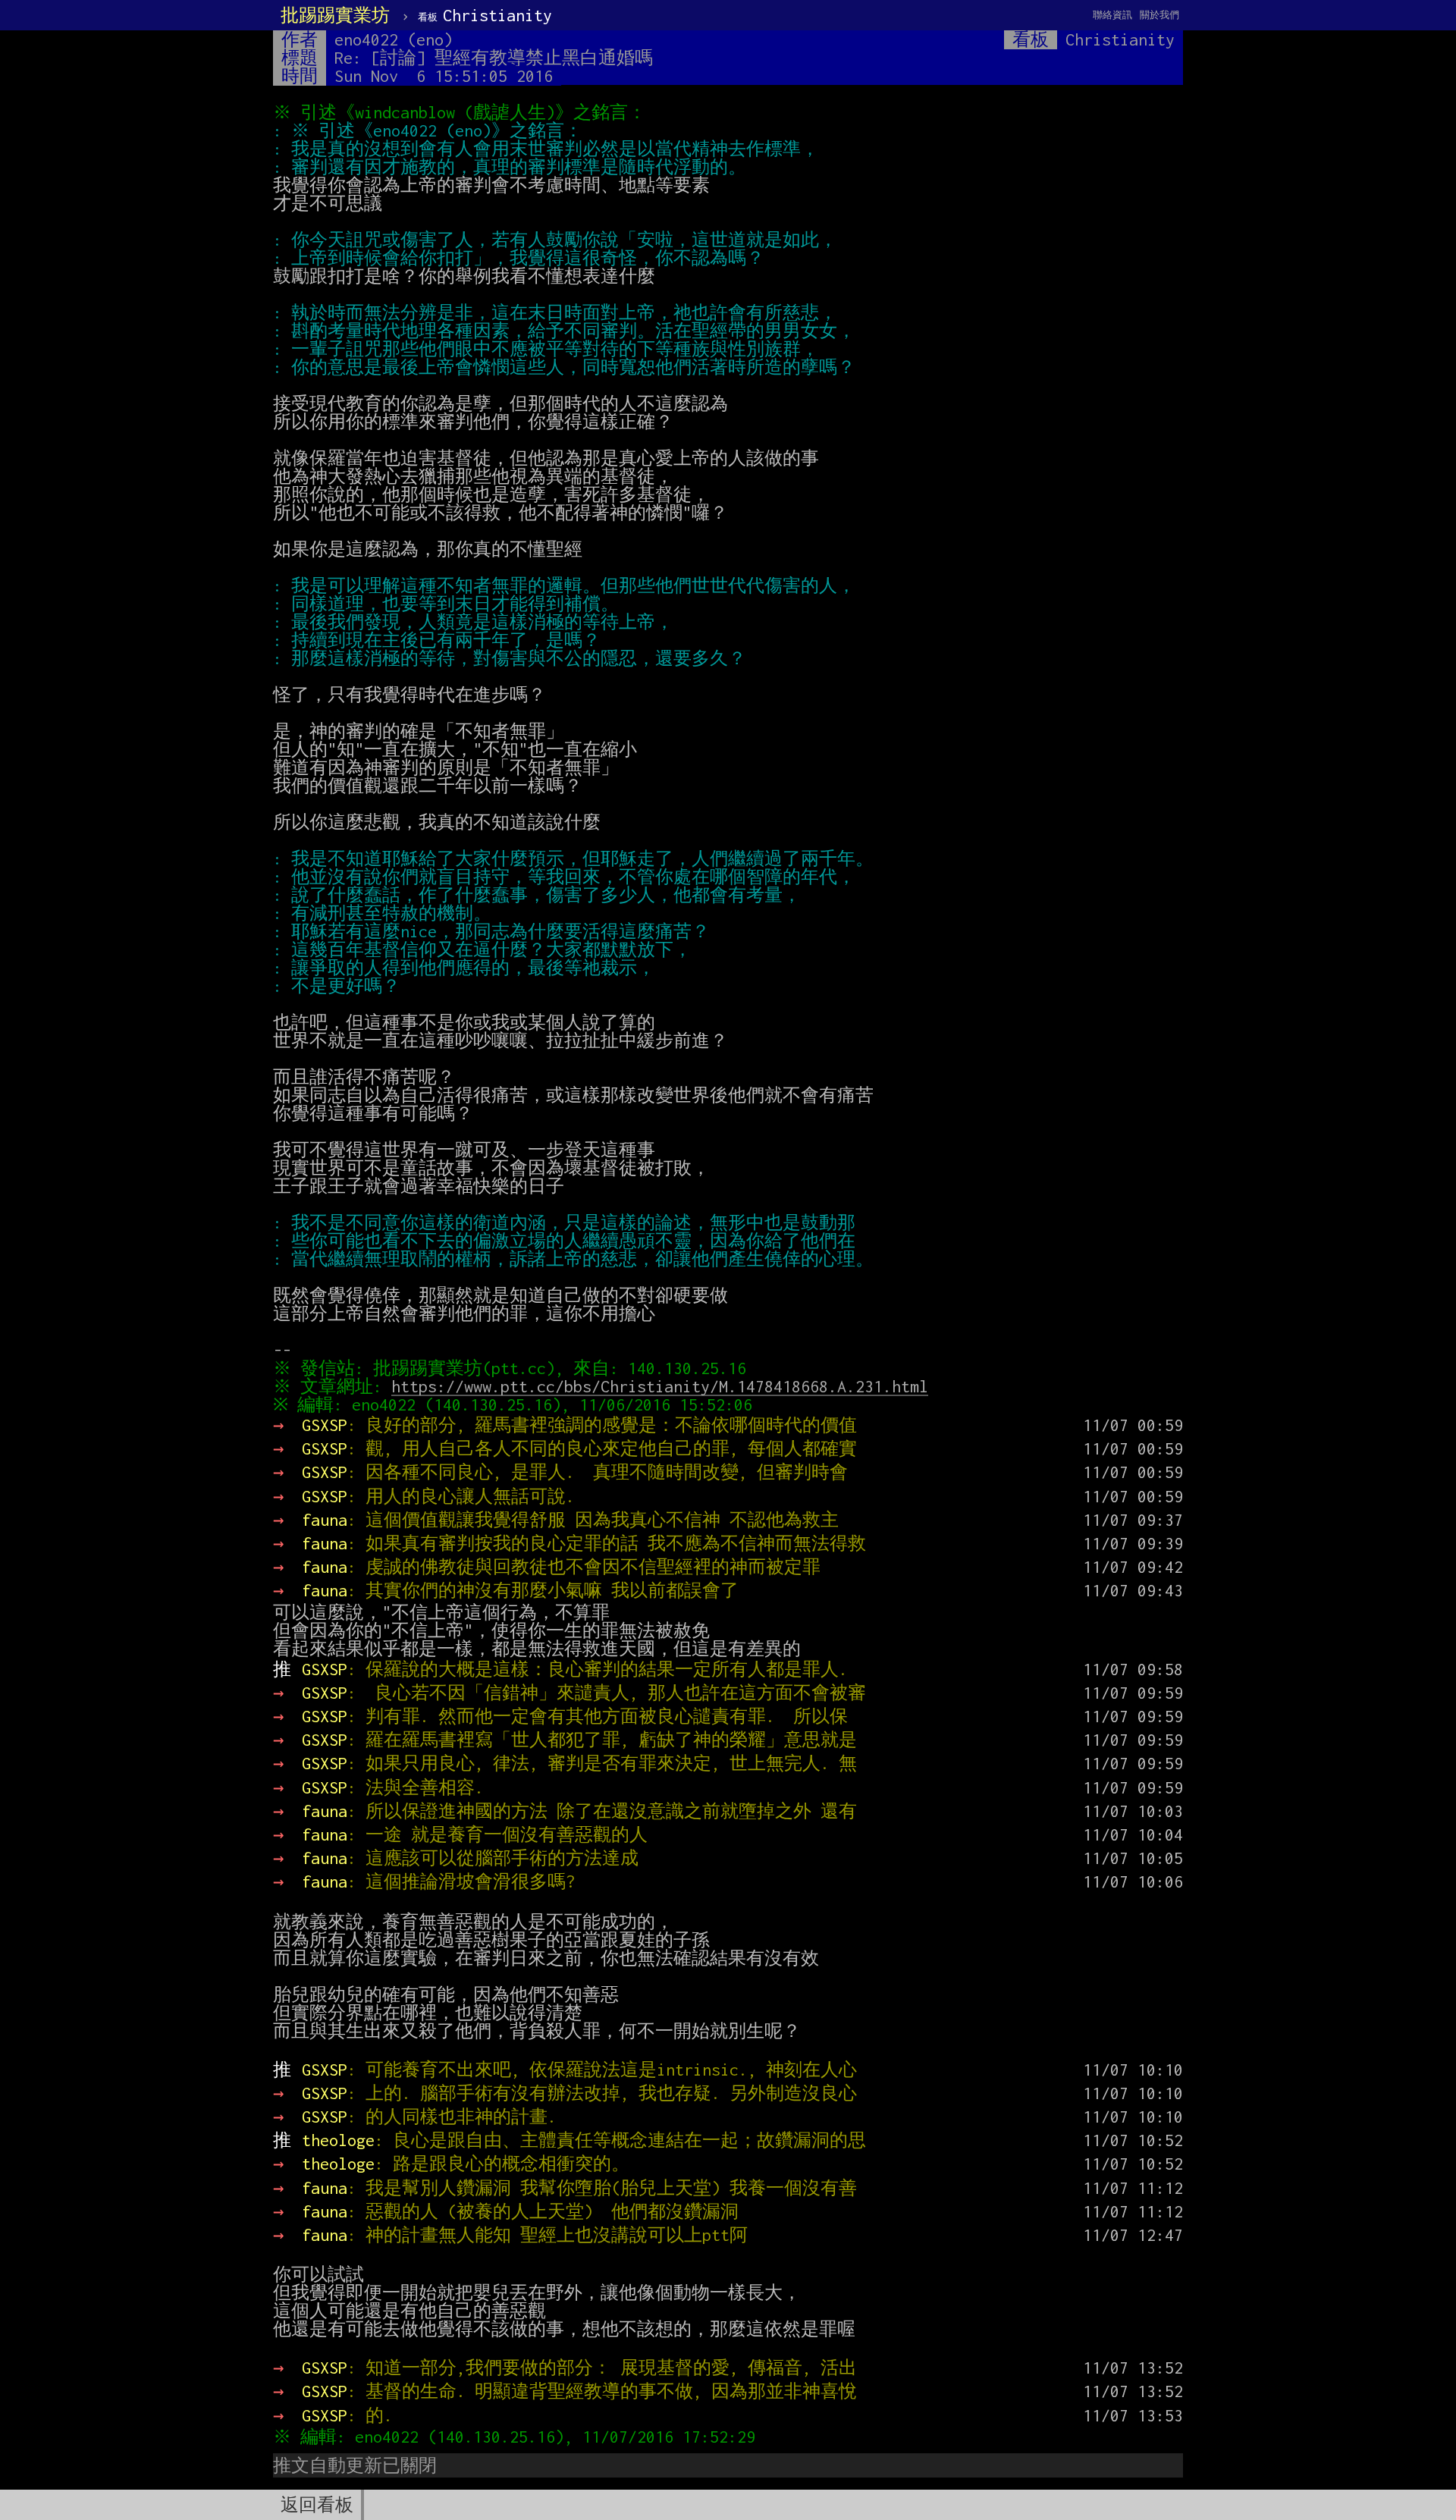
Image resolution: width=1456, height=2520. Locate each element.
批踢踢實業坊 (335, 15)
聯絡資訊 (1112, 15)
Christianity (485, 15)
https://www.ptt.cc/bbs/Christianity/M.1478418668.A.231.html (660, 1386)
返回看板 (317, 2505)
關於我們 (1159, 15)
